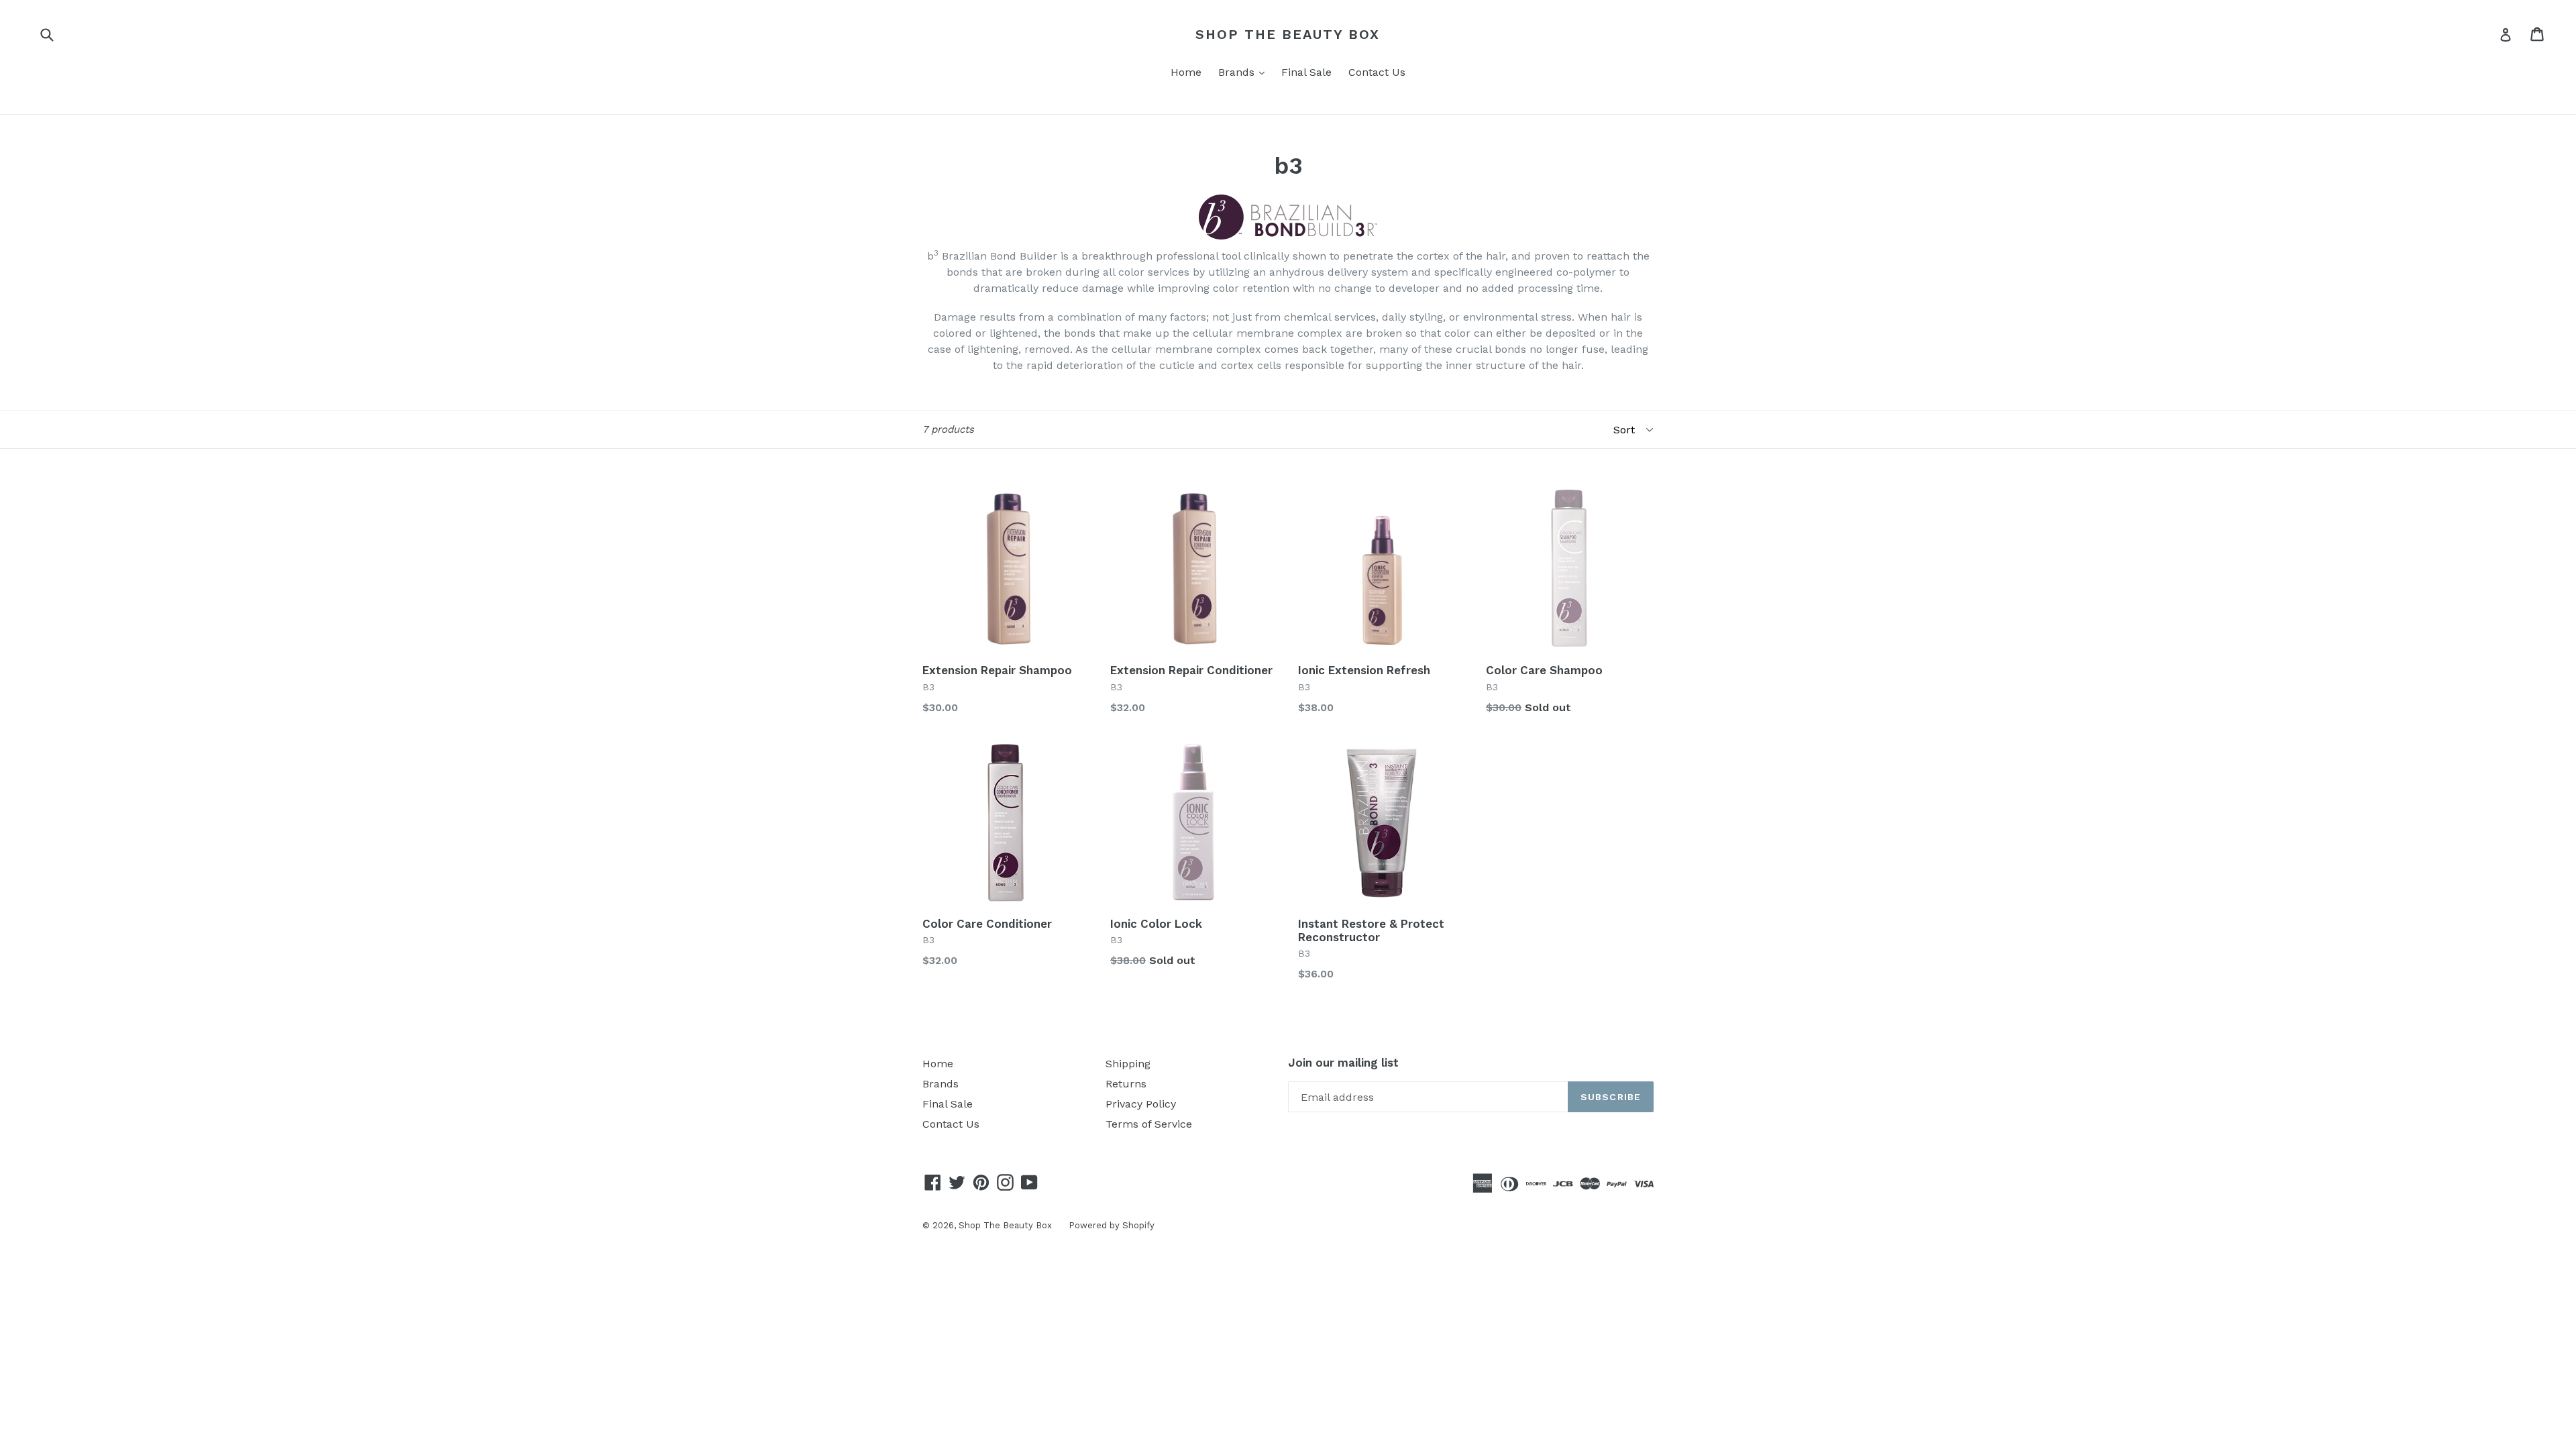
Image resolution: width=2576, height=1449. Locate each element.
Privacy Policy (1141, 1104)
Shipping (1128, 1064)
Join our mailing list (1343, 1063)
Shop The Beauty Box (1288, 34)
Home (1186, 72)
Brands (1245, 72)
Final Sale (1306, 72)
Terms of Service (1149, 1124)
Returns (1126, 1084)
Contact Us (1377, 72)
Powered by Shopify (1112, 1225)
